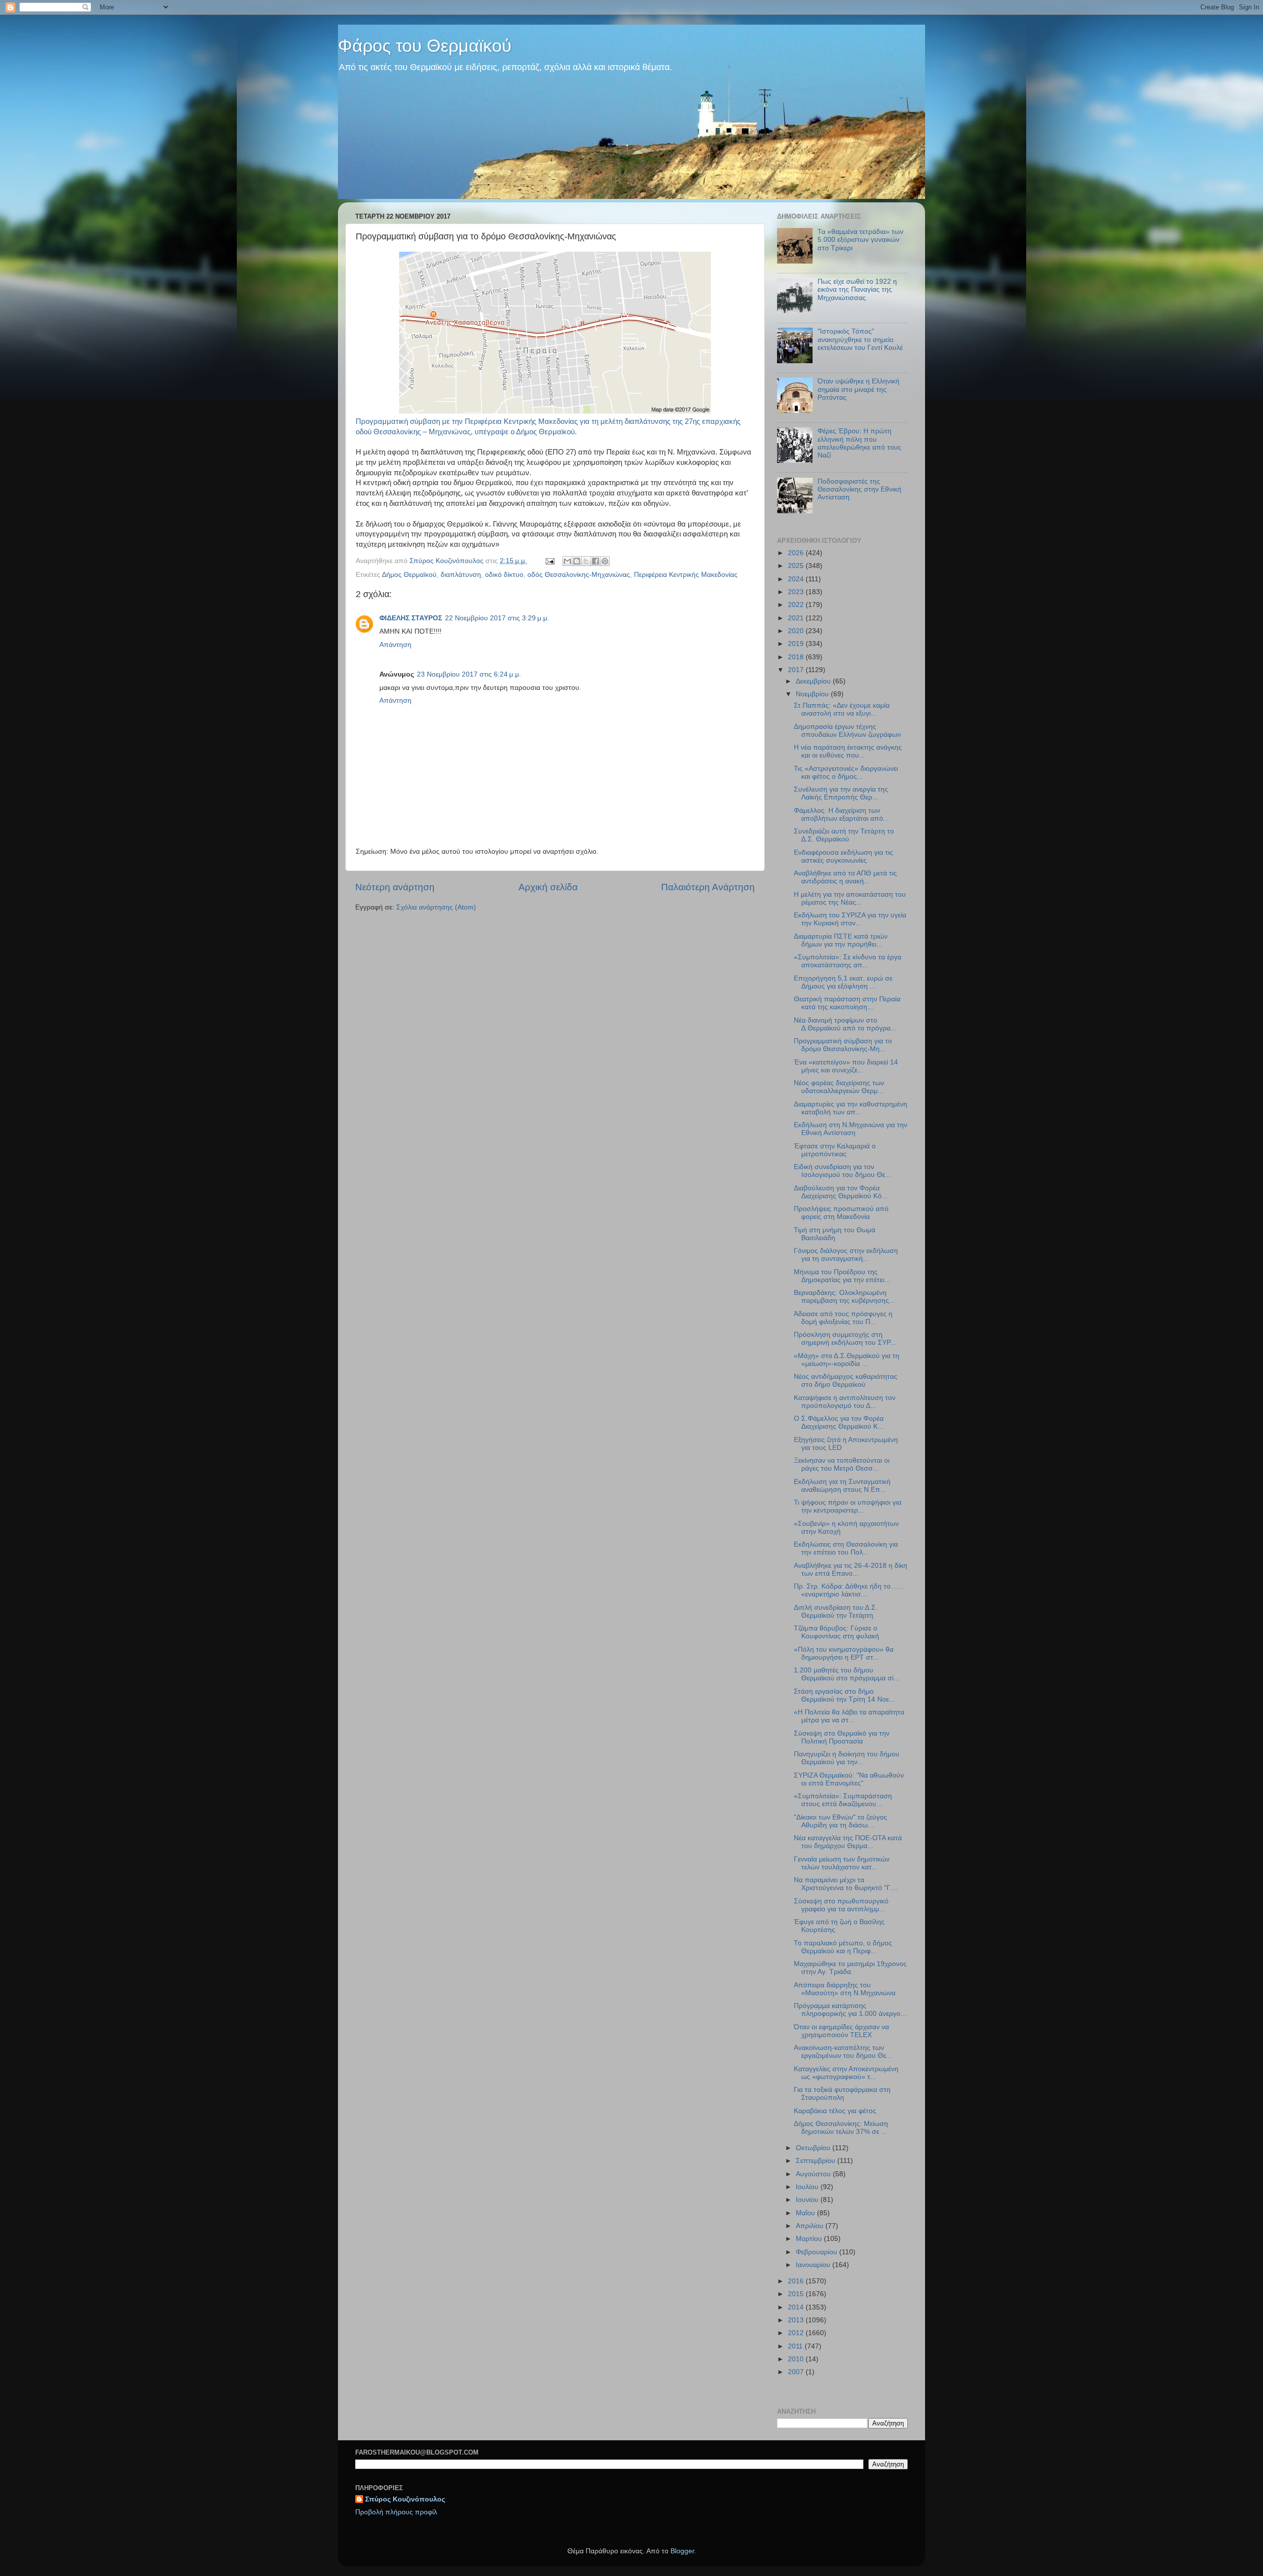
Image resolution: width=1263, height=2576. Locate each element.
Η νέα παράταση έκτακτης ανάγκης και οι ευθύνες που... (848, 751)
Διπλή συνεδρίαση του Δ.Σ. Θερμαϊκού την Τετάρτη (836, 1611)
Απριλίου (811, 2226)
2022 (797, 605)
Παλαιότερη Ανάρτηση (708, 887)
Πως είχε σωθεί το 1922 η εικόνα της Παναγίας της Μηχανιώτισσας (857, 289)
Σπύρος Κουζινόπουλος (405, 2499)
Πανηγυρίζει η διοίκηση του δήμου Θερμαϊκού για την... (847, 1758)
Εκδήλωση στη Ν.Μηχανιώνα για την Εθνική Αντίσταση (851, 1129)
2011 (796, 2346)
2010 (797, 2359)
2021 (797, 618)
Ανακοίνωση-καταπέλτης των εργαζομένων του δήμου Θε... (843, 2052)
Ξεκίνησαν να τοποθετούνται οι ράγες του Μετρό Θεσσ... (842, 1464)
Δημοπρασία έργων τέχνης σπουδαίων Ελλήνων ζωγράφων (847, 731)
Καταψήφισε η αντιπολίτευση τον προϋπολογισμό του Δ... (845, 1402)
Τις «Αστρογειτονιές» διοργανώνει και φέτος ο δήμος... (846, 773)
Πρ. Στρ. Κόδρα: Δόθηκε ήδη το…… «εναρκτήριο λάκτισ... (849, 1590)
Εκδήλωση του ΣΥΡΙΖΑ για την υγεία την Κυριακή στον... (850, 919)
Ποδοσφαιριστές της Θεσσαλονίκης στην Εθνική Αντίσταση (859, 489)
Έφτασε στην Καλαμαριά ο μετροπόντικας (835, 1150)
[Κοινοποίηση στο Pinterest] (605, 561)
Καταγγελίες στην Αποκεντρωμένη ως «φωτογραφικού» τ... (846, 2073)
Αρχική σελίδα (548, 887)
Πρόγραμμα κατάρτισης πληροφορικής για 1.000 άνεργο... (850, 2010)
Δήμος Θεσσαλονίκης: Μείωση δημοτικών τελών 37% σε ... (841, 2128)
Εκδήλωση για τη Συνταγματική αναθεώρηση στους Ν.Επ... (842, 1486)
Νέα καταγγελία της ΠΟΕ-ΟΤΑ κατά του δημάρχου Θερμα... (848, 1842)
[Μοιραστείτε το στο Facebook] (595, 561)
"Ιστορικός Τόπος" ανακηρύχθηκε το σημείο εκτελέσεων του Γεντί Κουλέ (860, 339)
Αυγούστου (814, 2174)
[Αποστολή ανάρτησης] (549, 561)
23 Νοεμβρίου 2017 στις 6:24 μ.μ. (469, 674)
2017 (797, 670)
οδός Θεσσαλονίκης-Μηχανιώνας (579, 575)
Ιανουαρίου (814, 2265)
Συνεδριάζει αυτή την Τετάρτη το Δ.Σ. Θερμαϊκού (844, 835)
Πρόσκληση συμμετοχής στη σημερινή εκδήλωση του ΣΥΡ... (845, 1339)
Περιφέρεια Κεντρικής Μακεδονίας (686, 575)
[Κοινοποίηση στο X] (586, 561)
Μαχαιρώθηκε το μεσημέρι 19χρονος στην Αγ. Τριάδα (850, 1968)
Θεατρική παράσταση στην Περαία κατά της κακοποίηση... (847, 1003)
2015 (797, 2294)
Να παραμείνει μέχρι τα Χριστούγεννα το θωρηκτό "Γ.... (846, 1884)
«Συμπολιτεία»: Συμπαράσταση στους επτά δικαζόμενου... (843, 1800)
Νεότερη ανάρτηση (395, 887)
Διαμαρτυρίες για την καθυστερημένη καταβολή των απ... (851, 1108)
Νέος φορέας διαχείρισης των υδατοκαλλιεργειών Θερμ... (839, 1087)
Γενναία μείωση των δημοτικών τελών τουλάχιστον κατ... (842, 1863)
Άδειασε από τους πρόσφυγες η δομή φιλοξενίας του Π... (843, 1318)
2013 (797, 2320)
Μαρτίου (810, 2239)
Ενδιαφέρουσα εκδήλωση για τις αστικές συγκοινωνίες (843, 856)
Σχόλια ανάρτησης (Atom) (436, 907)
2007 (797, 2372)
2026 (797, 553)
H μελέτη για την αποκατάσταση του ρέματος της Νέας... (850, 898)
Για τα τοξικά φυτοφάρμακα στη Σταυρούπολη (842, 2094)
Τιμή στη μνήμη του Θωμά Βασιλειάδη (835, 1234)
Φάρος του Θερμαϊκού (425, 46)
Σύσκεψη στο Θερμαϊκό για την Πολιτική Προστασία (842, 1737)
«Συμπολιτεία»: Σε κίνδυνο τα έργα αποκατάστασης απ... (848, 961)
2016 (797, 2281)
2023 (797, 592)
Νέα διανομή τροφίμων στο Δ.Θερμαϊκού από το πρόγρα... (845, 1024)
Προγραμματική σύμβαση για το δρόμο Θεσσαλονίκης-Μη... (843, 1045)
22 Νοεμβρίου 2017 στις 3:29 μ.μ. (497, 618)
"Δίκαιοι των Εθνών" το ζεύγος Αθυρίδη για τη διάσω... (840, 1821)
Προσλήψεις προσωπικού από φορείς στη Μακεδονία (841, 1213)
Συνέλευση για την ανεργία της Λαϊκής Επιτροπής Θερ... (841, 793)
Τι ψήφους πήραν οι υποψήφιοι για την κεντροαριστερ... (848, 1506)
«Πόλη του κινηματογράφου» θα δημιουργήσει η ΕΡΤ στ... (844, 1653)
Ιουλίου (808, 2187)
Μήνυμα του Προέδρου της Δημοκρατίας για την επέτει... (842, 1276)
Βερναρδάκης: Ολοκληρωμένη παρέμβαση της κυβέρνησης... (844, 1297)
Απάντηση (395, 645)
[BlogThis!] (577, 561)
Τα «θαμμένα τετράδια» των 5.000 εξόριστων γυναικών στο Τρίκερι (860, 240)
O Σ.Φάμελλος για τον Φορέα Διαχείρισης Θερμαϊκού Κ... (839, 1422)
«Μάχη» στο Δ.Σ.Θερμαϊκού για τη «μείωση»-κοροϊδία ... (847, 1360)
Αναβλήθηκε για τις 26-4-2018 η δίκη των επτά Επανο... (851, 1570)
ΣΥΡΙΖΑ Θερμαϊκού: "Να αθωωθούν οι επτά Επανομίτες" (849, 1779)
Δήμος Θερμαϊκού (409, 575)
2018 (797, 657)
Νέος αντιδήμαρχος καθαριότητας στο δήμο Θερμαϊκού (846, 1381)
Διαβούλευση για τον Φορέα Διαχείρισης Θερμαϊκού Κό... (841, 1192)
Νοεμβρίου (813, 694)
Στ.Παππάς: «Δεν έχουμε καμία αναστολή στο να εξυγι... (842, 709)
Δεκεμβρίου (814, 681)
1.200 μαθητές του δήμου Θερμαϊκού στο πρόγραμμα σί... (847, 1674)
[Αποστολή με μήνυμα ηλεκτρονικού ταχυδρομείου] (567, 561)
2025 (797, 566)
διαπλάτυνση (461, 575)
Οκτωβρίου (814, 2148)
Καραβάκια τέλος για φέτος (835, 2111)
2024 (797, 579)
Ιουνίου (808, 2200)
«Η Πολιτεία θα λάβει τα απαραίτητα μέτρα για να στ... (849, 1716)
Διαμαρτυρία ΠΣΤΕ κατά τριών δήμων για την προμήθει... (841, 940)
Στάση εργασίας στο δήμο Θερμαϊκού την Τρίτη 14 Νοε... (844, 1695)
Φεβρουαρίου (817, 2252)
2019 (797, 644)
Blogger (682, 2551)
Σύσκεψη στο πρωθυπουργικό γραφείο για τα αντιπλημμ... (841, 1905)
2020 (797, 631)
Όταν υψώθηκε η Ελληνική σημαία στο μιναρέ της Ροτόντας (858, 389)
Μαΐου (806, 2213)
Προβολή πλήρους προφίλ (396, 2512)
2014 (797, 2307)
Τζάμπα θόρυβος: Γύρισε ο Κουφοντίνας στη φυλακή (836, 1632)
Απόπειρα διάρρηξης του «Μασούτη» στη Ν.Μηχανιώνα (845, 1989)
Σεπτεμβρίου (817, 2161)
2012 (797, 2333)
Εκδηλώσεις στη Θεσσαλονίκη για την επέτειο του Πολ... (846, 1548)
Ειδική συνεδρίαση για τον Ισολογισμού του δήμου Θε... (842, 1171)
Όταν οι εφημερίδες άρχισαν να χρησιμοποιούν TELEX (841, 2031)
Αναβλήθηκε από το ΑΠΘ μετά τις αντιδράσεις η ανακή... (845, 877)
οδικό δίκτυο (504, 575)
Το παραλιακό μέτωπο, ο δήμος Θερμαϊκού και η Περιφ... (843, 1947)
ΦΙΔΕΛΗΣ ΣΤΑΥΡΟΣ (411, 618)
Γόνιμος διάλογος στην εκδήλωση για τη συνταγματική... (846, 1255)
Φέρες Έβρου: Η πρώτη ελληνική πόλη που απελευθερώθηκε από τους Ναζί (859, 443)
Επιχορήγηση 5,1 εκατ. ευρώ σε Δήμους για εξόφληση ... (843, 982)
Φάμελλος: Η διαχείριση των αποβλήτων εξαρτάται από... (841, 814)
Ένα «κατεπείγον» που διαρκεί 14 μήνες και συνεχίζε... (846, 1066)
